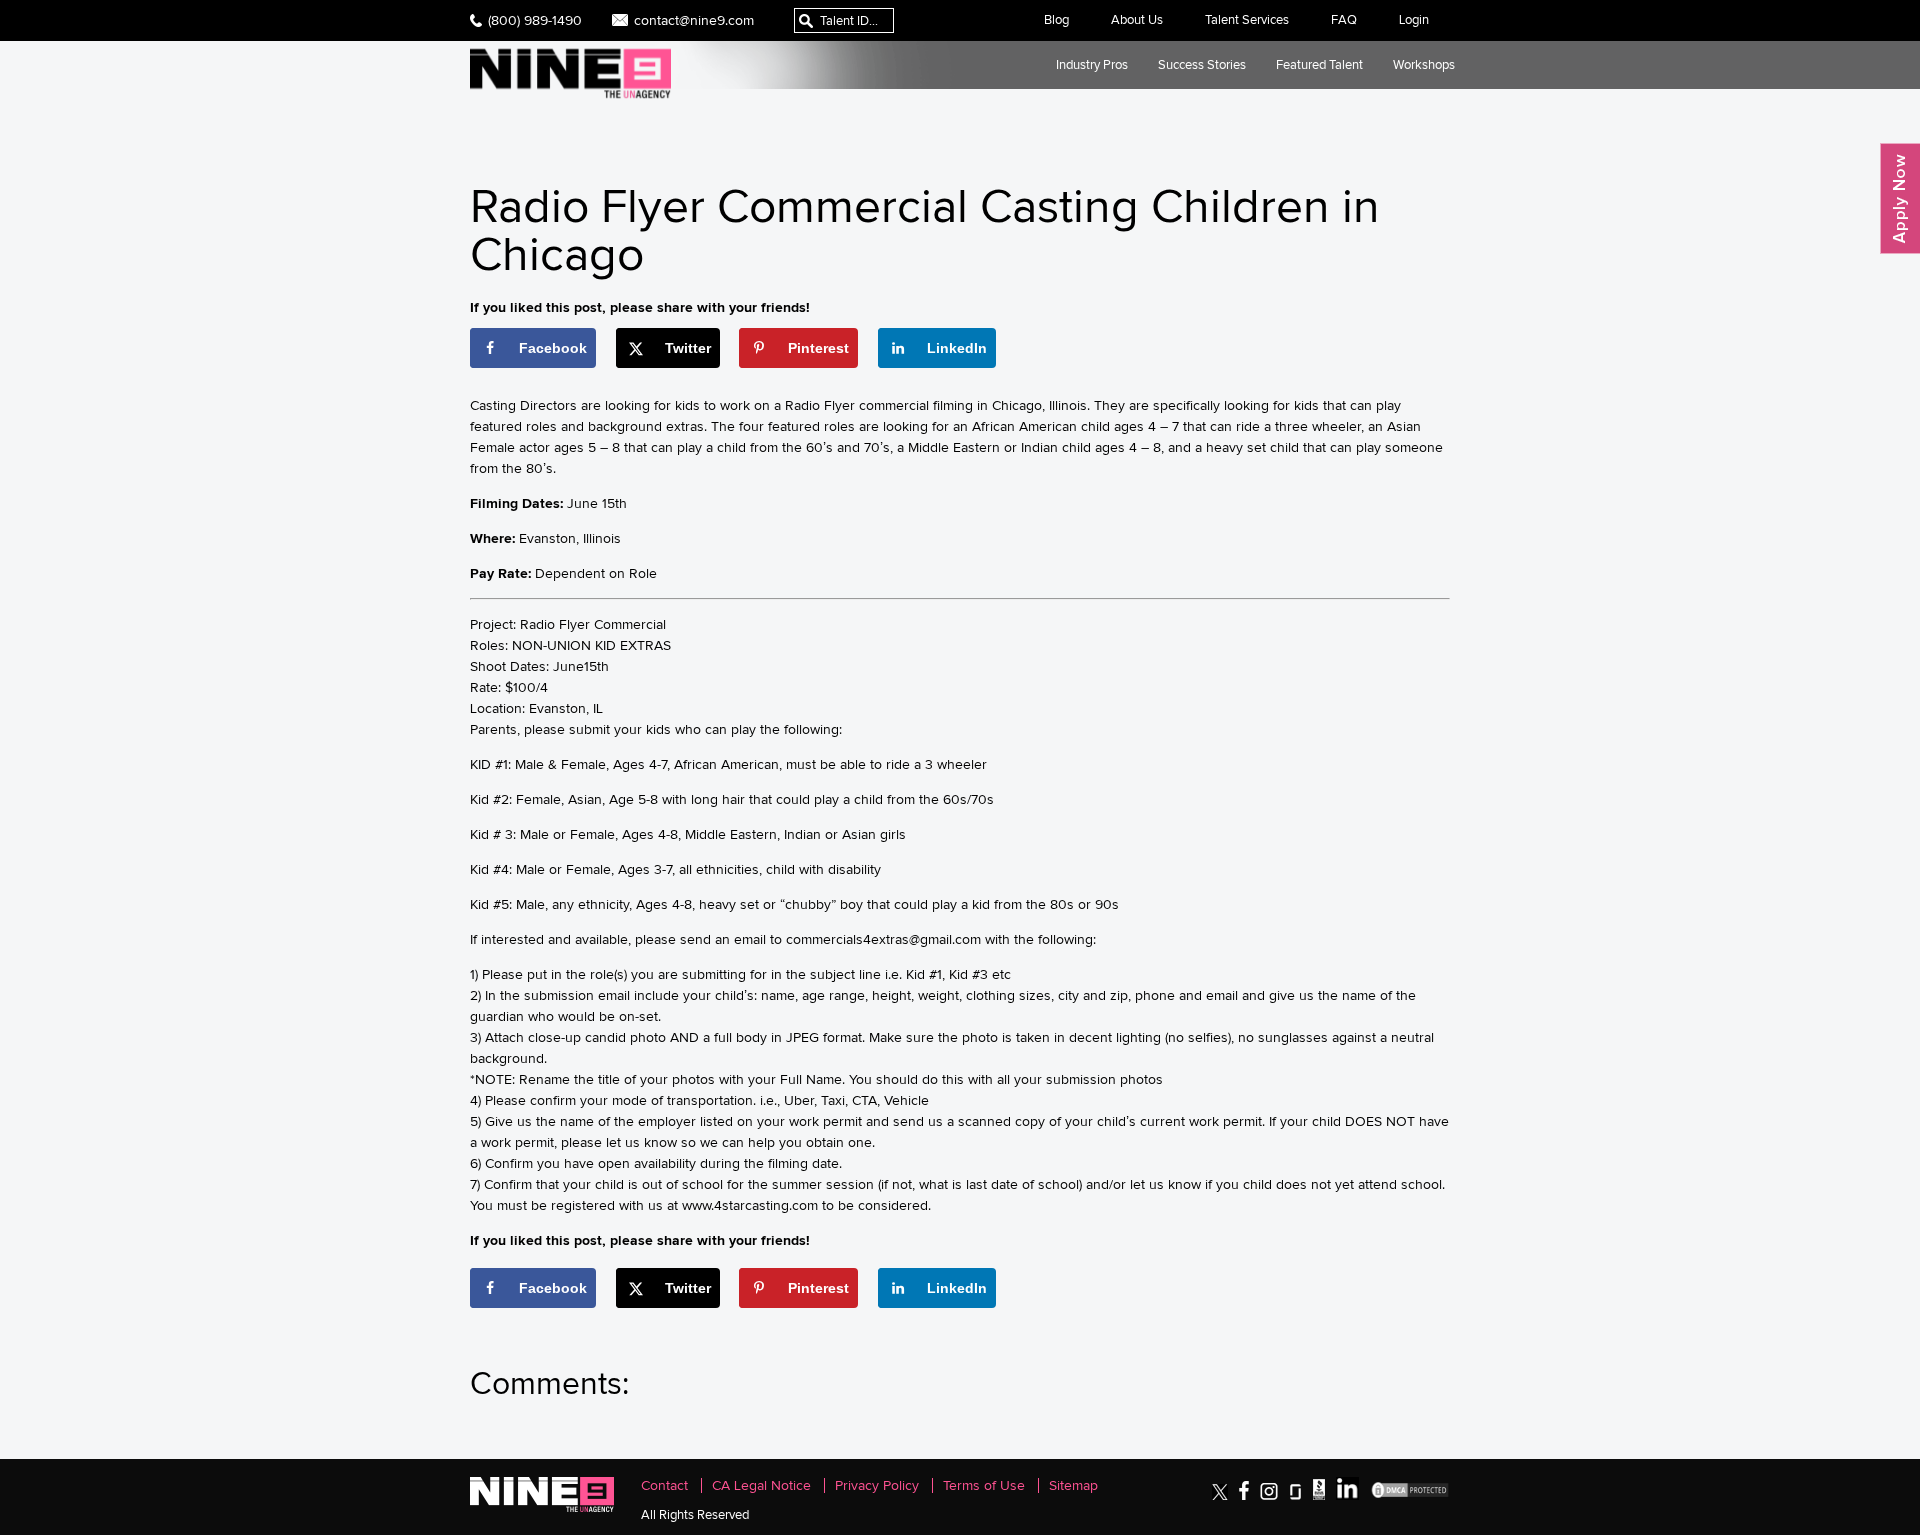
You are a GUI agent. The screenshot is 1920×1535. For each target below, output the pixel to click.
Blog (1056, 19)
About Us (1137, 19)
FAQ (1344, 19)
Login (1414, 19)
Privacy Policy (877, 1485)
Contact (664, 1485)
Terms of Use (984, 1485)
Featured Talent (1319, 64)
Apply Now (1900, 198)
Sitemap (1073, 1485)
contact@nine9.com (694, 20)
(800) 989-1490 (535, 20)
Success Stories (1202, 64)
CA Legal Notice (761, 1485)
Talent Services (1247, 19)
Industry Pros (1092, 64)
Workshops (1424, 64)
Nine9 (570, 73)
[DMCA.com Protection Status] (1410, 1495)
